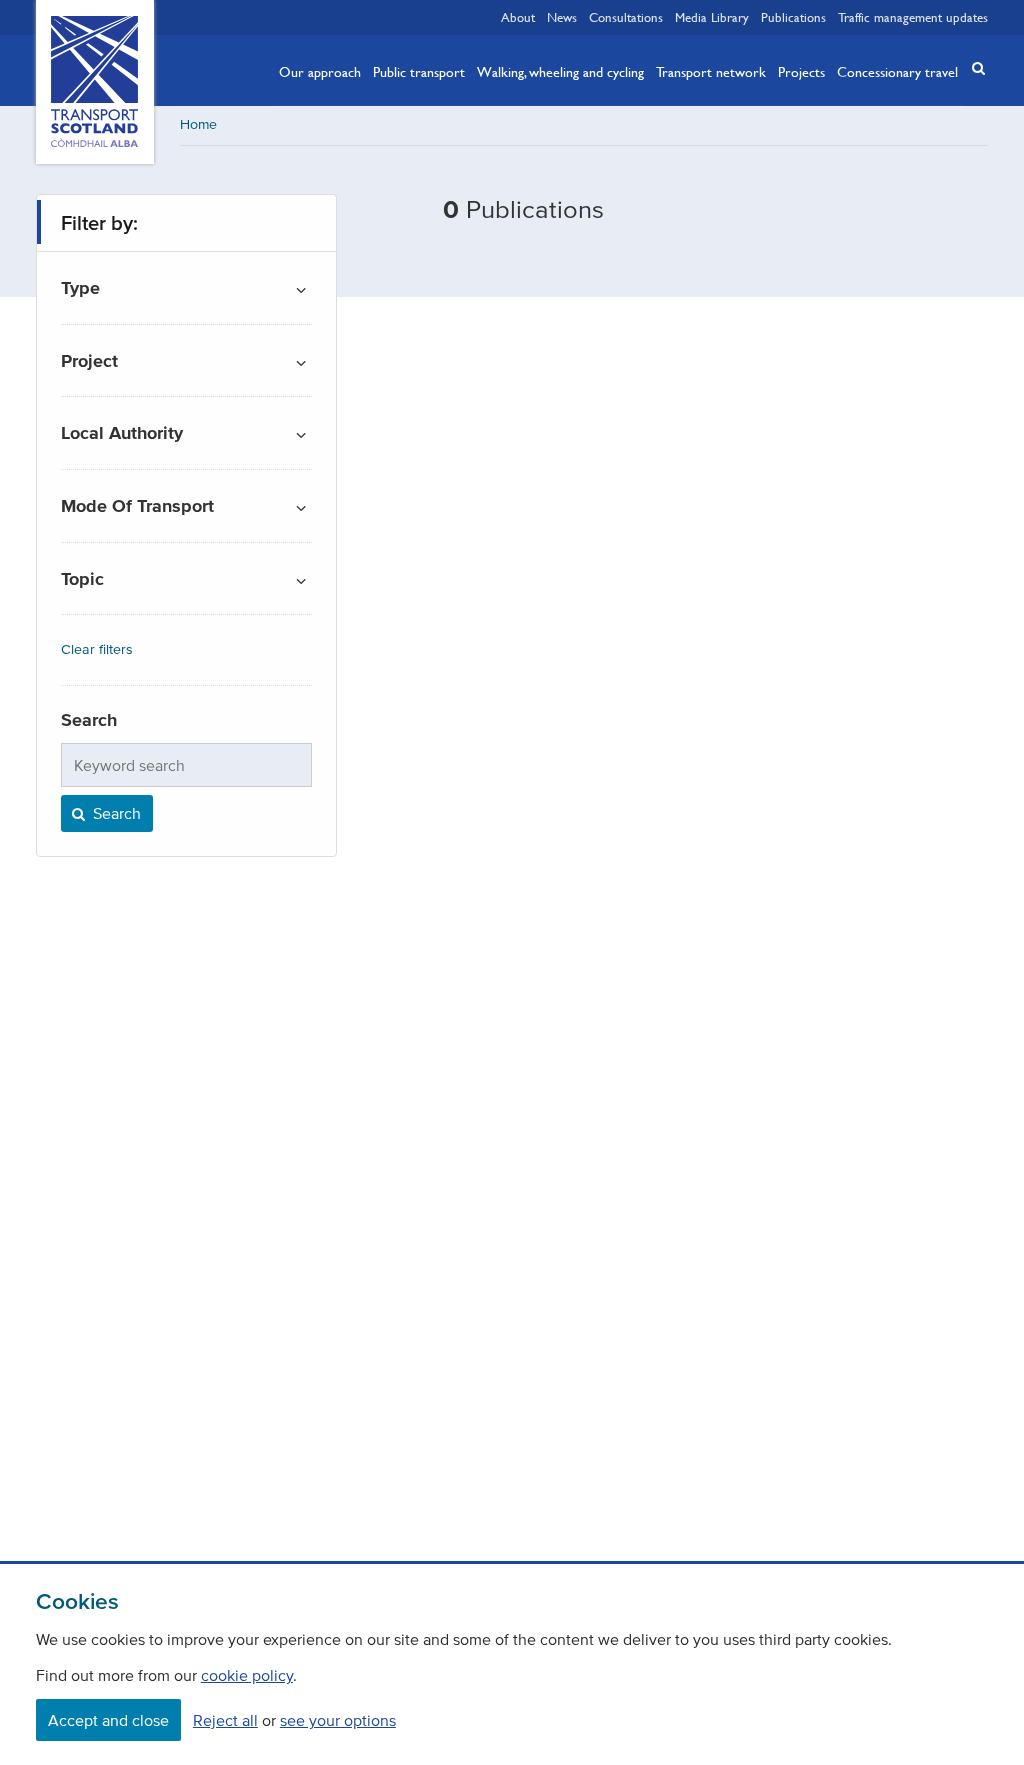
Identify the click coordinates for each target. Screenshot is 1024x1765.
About (518, 17)
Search (115, 813)
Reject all (225, 1720)
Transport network (711, 71)
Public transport (419, 71)
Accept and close (108, 1720)
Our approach (320, 71)
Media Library (712, 17)
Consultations (626, 17)
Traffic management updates (913, 17)
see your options (338, 1720)
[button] (972, 68)
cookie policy (247, 1675)
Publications (793, 17)
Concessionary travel (897, 71)
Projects (801, 71)
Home (198, 124)
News (562, 17)
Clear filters (97, 649)
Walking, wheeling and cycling (560, 71)
